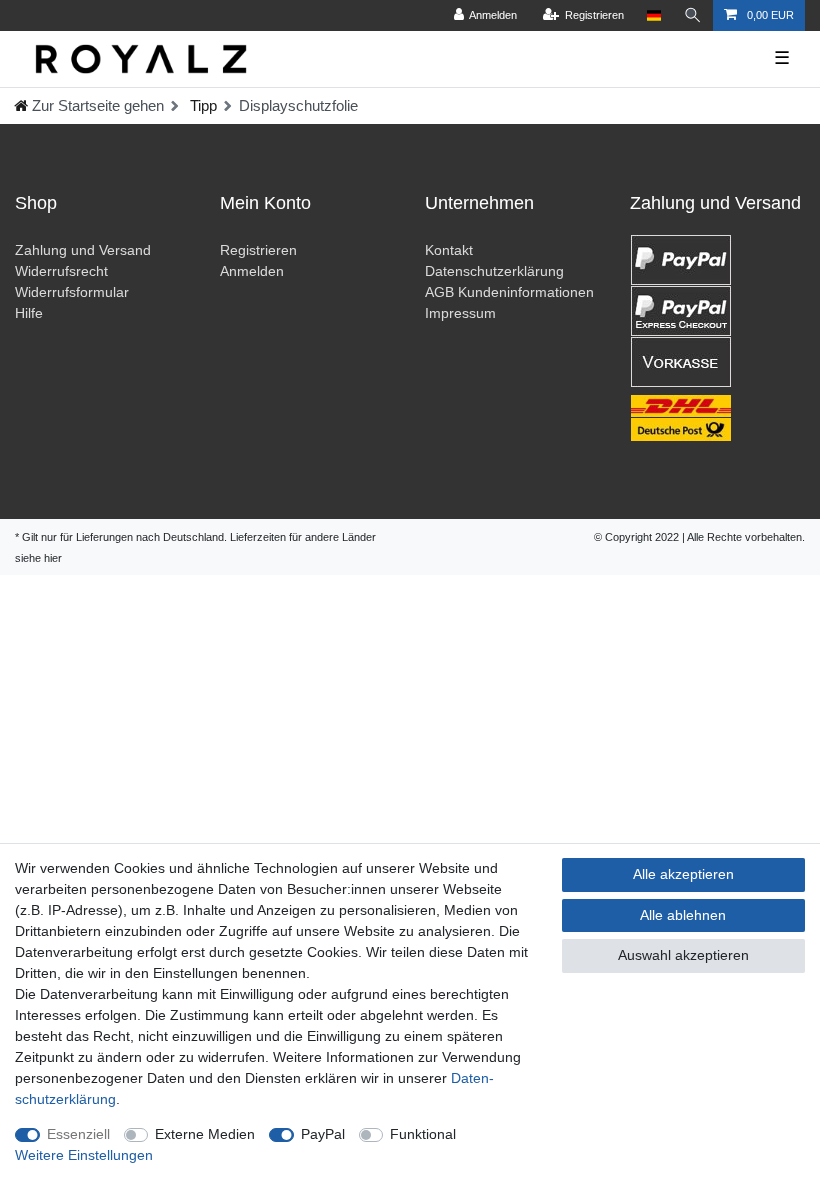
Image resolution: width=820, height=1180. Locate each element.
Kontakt (449, 250)
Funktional (423, 1134)
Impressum (460, 313)
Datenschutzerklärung (494, 271)
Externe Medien (205, 1134)
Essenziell (78, 1134)
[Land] (653, 15)
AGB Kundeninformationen (509, 292)
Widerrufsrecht (61, 271)
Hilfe (29, 313)
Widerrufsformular (72, 292)
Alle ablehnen (683, 915)
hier (53, 558)
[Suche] (693, 15)
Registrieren (258, 250)
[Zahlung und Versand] (717, 338)
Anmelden (252, 271)
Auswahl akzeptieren (683, 955)
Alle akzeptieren (683, 874)
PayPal (323, 1134)
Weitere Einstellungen (84, 1155)
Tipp (201, 105)
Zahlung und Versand (83, 250)
